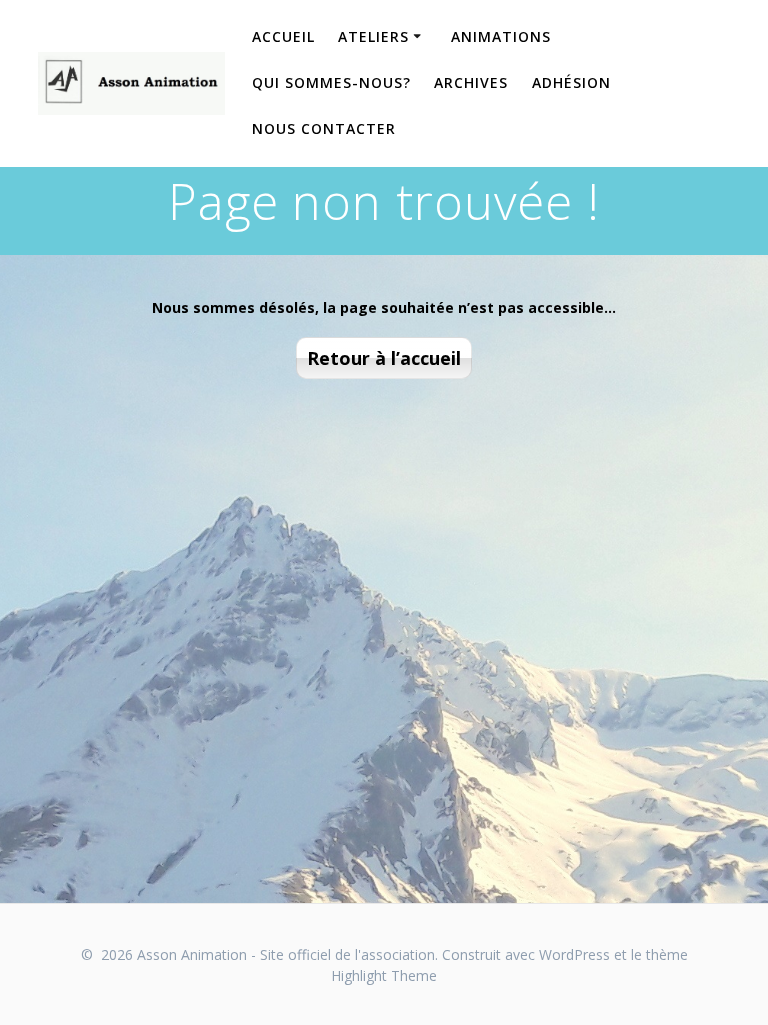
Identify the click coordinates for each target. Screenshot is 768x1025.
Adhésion (571, 82)
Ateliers (373, 36)
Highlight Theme (384, 975)
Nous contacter (324, 128)
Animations (501, 36)
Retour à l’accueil (384, 358)
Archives (471, 82)
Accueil (283, 36)
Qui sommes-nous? (331, 82)
